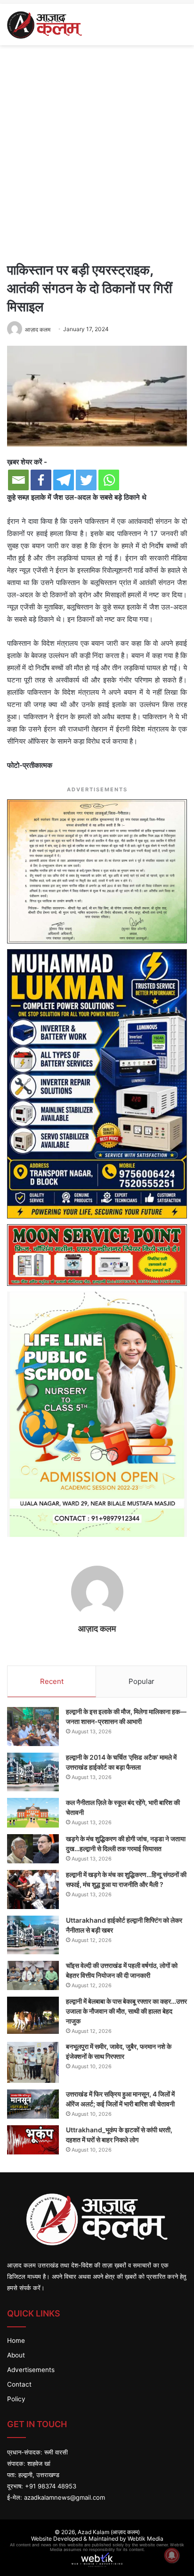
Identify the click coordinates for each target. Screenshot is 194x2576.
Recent (52, 1681)
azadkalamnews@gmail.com (65, 2497)
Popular (141, 1681)
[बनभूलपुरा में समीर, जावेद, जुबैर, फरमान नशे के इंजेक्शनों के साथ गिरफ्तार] (33, 2063)
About (16, 2355)
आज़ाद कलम (97, 1629)
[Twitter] (86, 480)
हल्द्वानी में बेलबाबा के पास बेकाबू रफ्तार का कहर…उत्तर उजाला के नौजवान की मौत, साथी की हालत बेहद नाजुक (126, 2011)
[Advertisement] (97, 152)
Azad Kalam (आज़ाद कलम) (109, 2532)
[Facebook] (41, 480)
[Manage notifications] (172, 2555)
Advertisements (31, 2370)
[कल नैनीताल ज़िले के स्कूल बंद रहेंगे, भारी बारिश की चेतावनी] (33, 1813)
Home (16, 2340)
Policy (16, 2399)
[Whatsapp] (109, 480)
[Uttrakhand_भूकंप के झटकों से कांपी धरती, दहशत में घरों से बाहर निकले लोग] (33, 2140)
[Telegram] (64, 480)
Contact (19, 2384)
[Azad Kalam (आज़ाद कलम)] (44, 24)
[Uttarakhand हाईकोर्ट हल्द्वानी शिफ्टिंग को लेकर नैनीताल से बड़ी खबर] (33, 1935)
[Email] (18, 480)
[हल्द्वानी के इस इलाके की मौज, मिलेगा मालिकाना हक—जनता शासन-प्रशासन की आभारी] (33, 1727)
